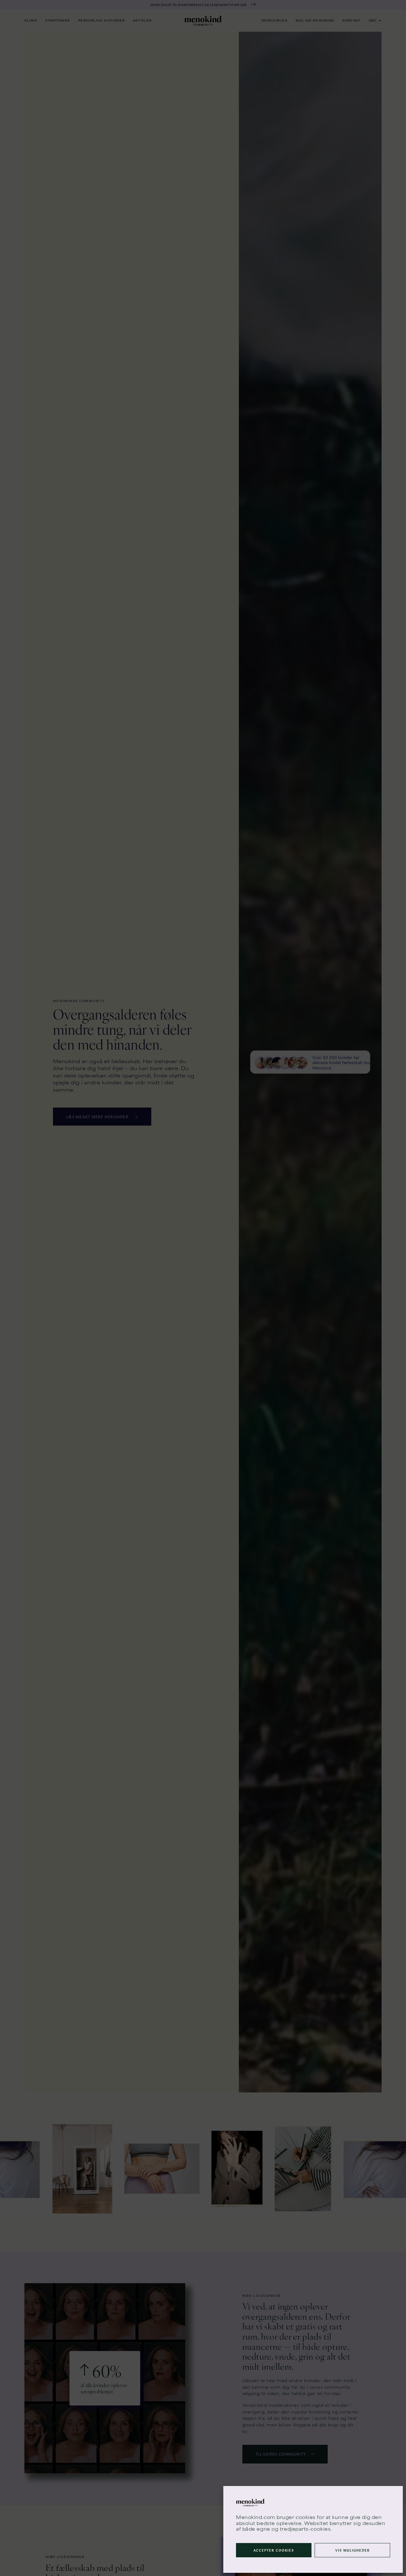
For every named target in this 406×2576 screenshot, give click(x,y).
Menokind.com (256, 2517)
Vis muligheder (353, 2550)
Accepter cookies (274, 2550)
